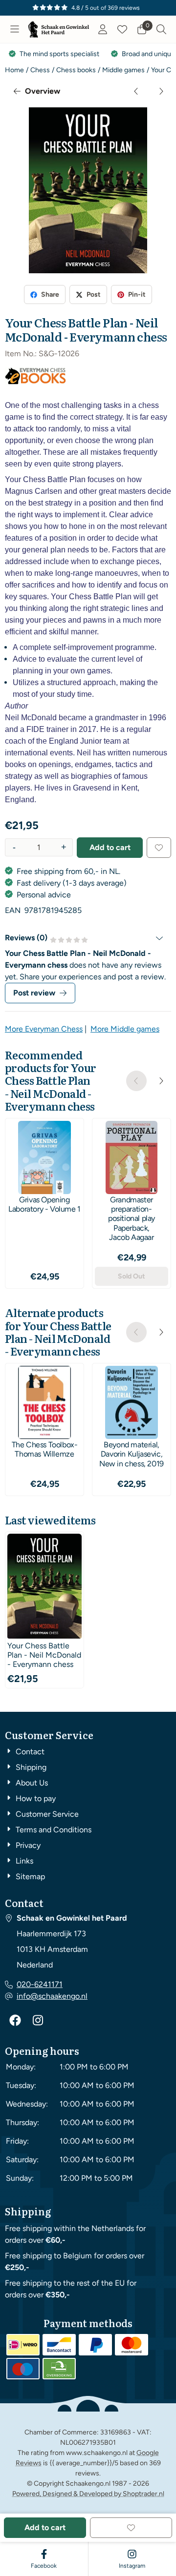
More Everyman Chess (44, 1029)
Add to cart (110, 847)
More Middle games (125, 1029)
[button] (15, 29)
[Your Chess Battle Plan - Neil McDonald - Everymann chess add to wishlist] (159, 848)
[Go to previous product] (136, 91)
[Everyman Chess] (35, 382)
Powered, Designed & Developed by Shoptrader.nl (88, 2494)
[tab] (88, 938)
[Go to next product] (161, 91)
